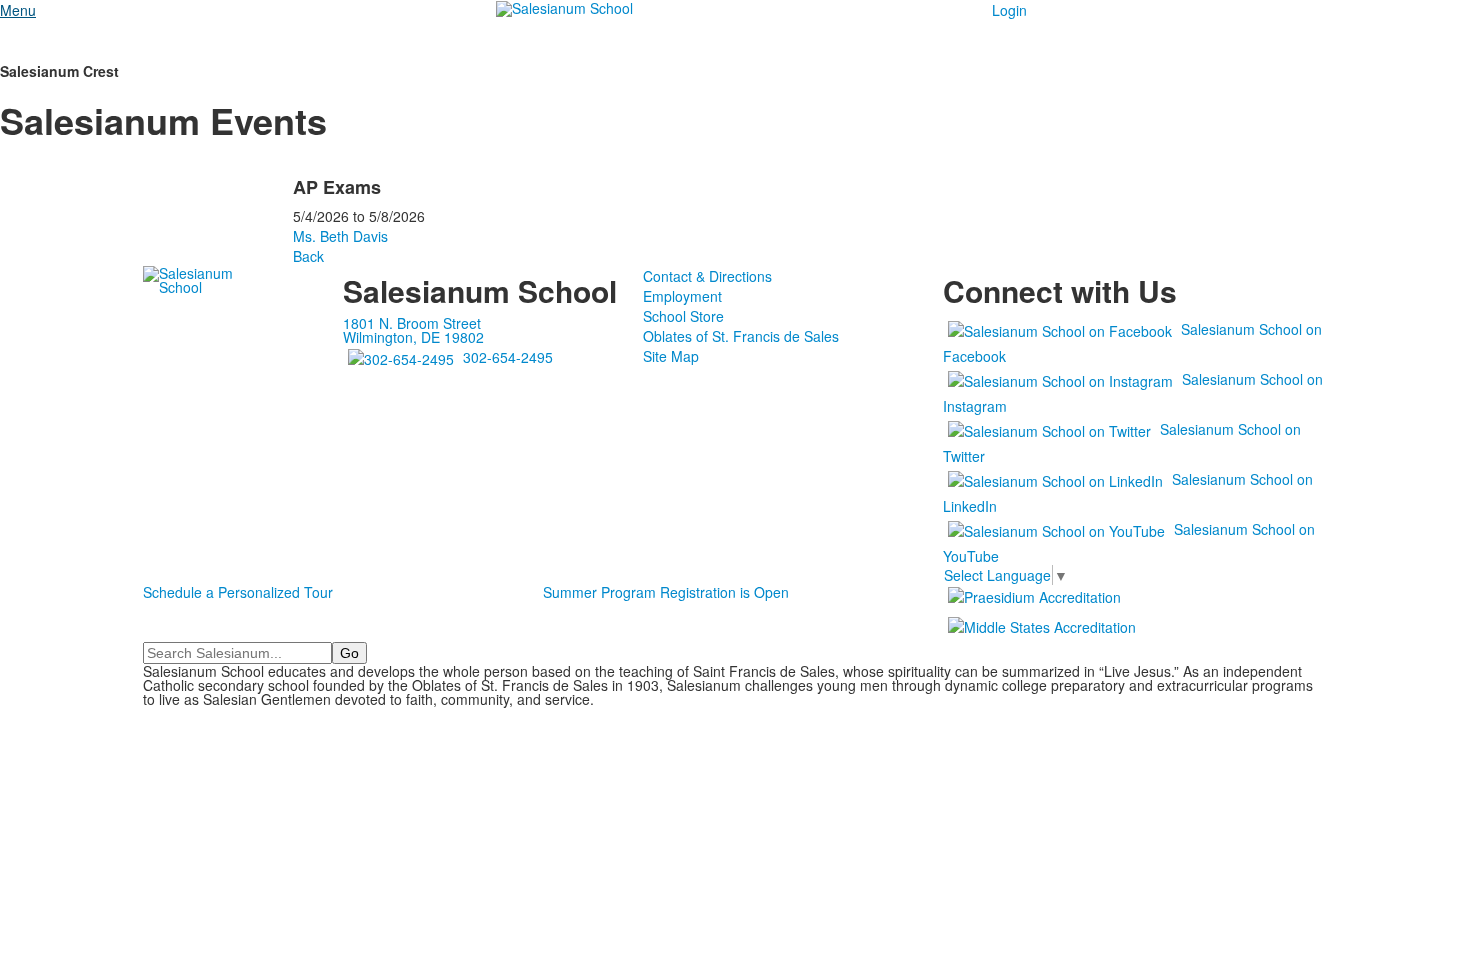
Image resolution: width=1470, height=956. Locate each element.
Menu (18, 10)
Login (1009, 10)
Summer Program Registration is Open (666, 592)
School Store (683, 316)
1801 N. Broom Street (412, 323)
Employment (682, 296)
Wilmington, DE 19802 (413, 337)
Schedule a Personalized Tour (238, 592)
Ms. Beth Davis (340, 236)
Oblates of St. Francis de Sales (741, 336)
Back (308, 256)
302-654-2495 (508, 357)
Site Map (671, 356)
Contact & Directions (707, 276)
